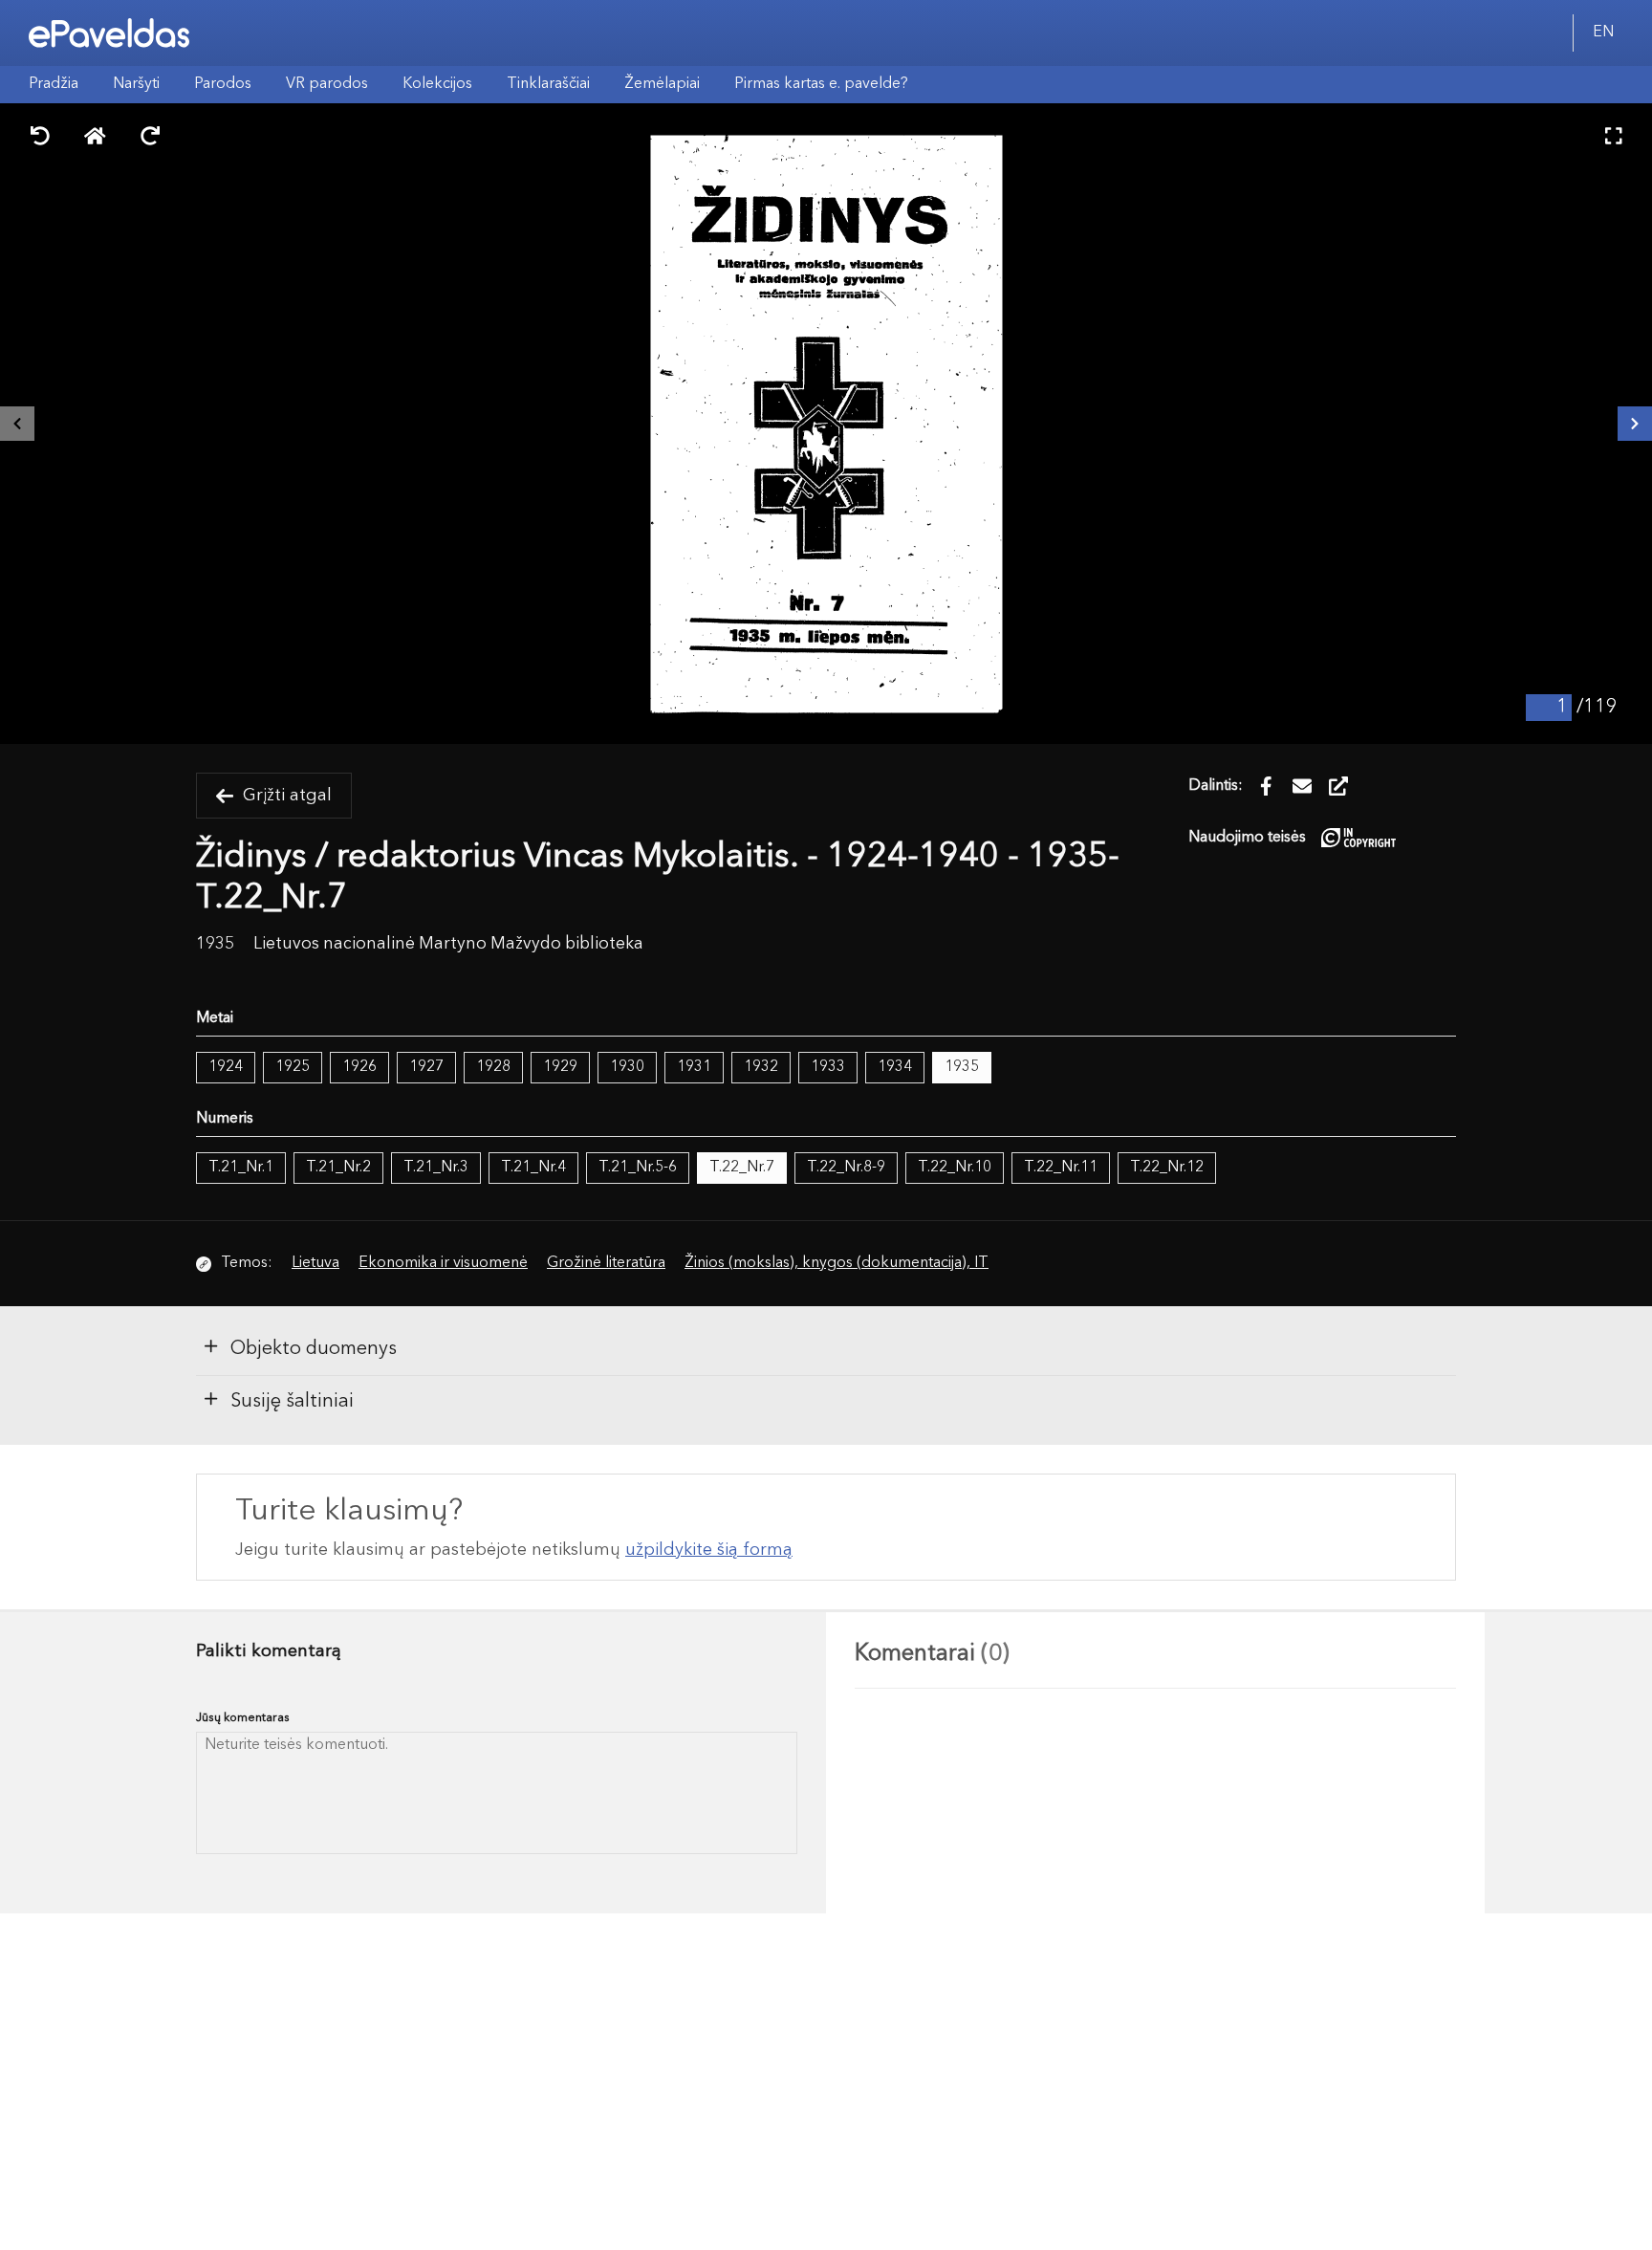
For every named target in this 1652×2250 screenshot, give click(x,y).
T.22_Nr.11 (1061, 1168)
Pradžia (54, 84)
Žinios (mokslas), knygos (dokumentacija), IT (837, 1263)
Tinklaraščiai (548, 84)
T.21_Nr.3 (436, 1168)
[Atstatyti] (95, 138)
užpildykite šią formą (709, 1550)
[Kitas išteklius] (1635, 424)
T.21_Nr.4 (533, 1168)
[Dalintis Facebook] (1266, 786)
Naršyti (136, 84)
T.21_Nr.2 (338, 1168)
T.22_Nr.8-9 (846, 1168)
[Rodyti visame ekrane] (1614, 138)
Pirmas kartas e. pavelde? (821, 84)
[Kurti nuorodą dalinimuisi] (1338, 786)
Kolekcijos (437, 84)
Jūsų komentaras (243, 1718)
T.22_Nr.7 (742, 1168)
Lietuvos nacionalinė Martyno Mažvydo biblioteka (448, 944)
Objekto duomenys (314, 1349)
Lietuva (315, 1263)
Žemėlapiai (662, 84)
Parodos (223, 84)
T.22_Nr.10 (955, 1168)
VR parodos (327, 84)
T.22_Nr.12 (1167, 1168)
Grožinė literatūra (606, 1263)
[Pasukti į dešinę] (150, 138)
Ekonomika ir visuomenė (443, 1263)
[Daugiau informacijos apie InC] (1359, 837)
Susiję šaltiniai (292, 1402)
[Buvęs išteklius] (17, 424)
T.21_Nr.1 (241, 1168)
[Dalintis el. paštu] (1302, 786)
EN (1603, 33)
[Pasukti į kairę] (40, 138)
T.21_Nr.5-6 (638, 1168)
